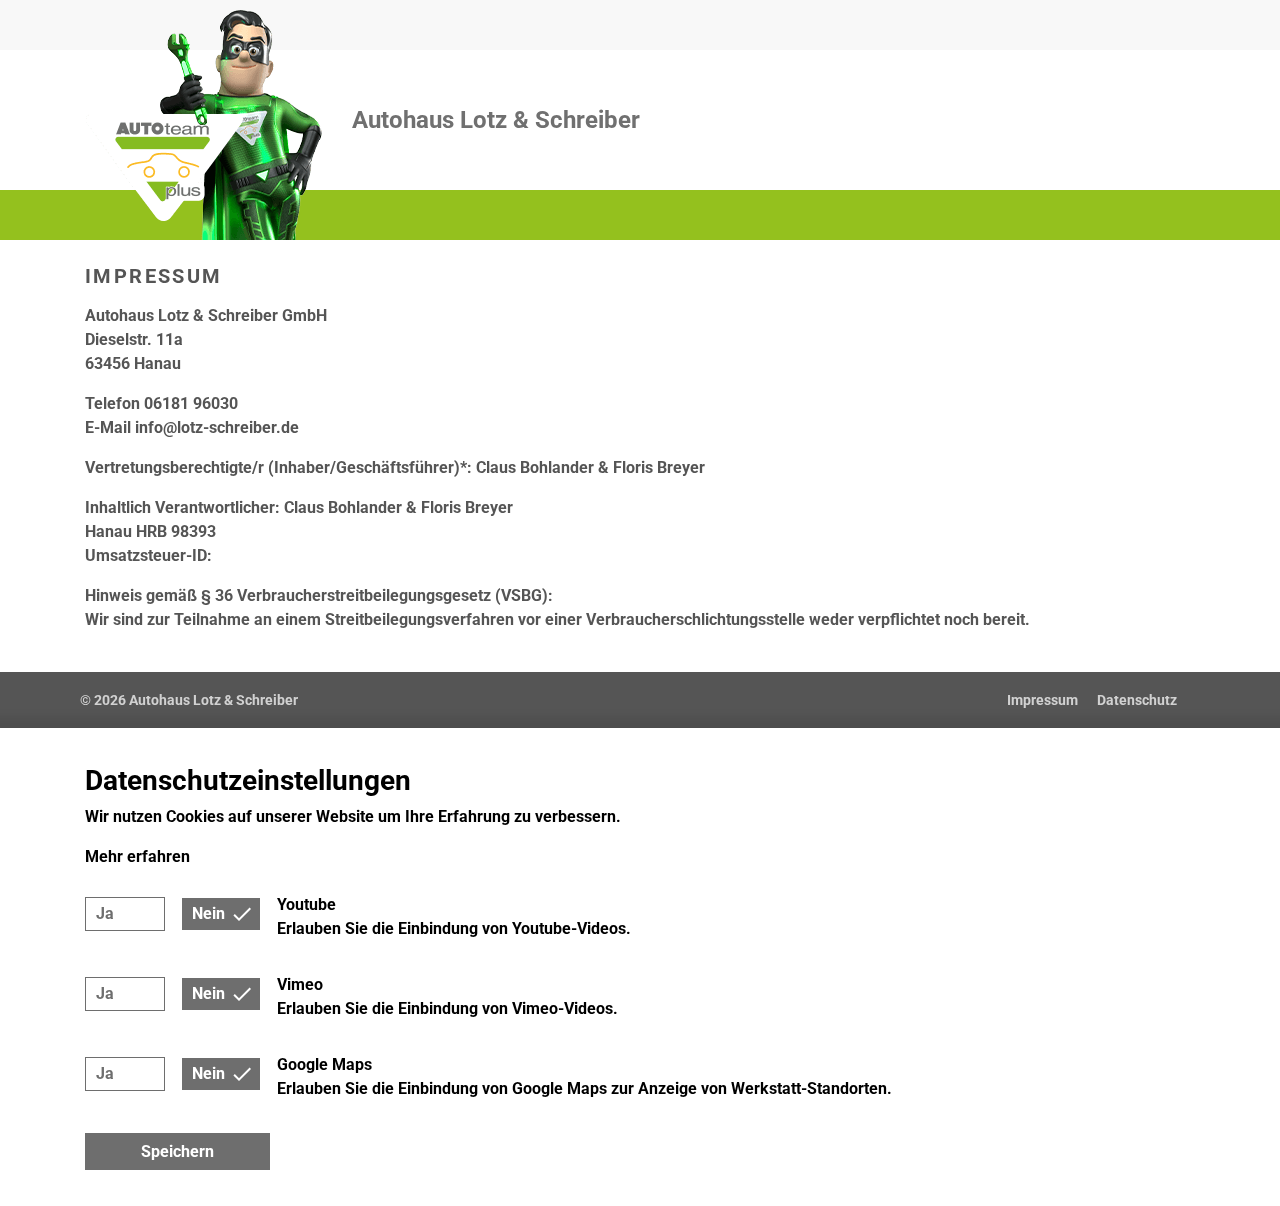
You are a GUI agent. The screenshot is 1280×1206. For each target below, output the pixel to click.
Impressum (1042, 700)
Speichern (177, 1151)
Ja (105, 913)
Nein (208, 913)
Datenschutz (1137, 700)
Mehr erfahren (137, 856)
